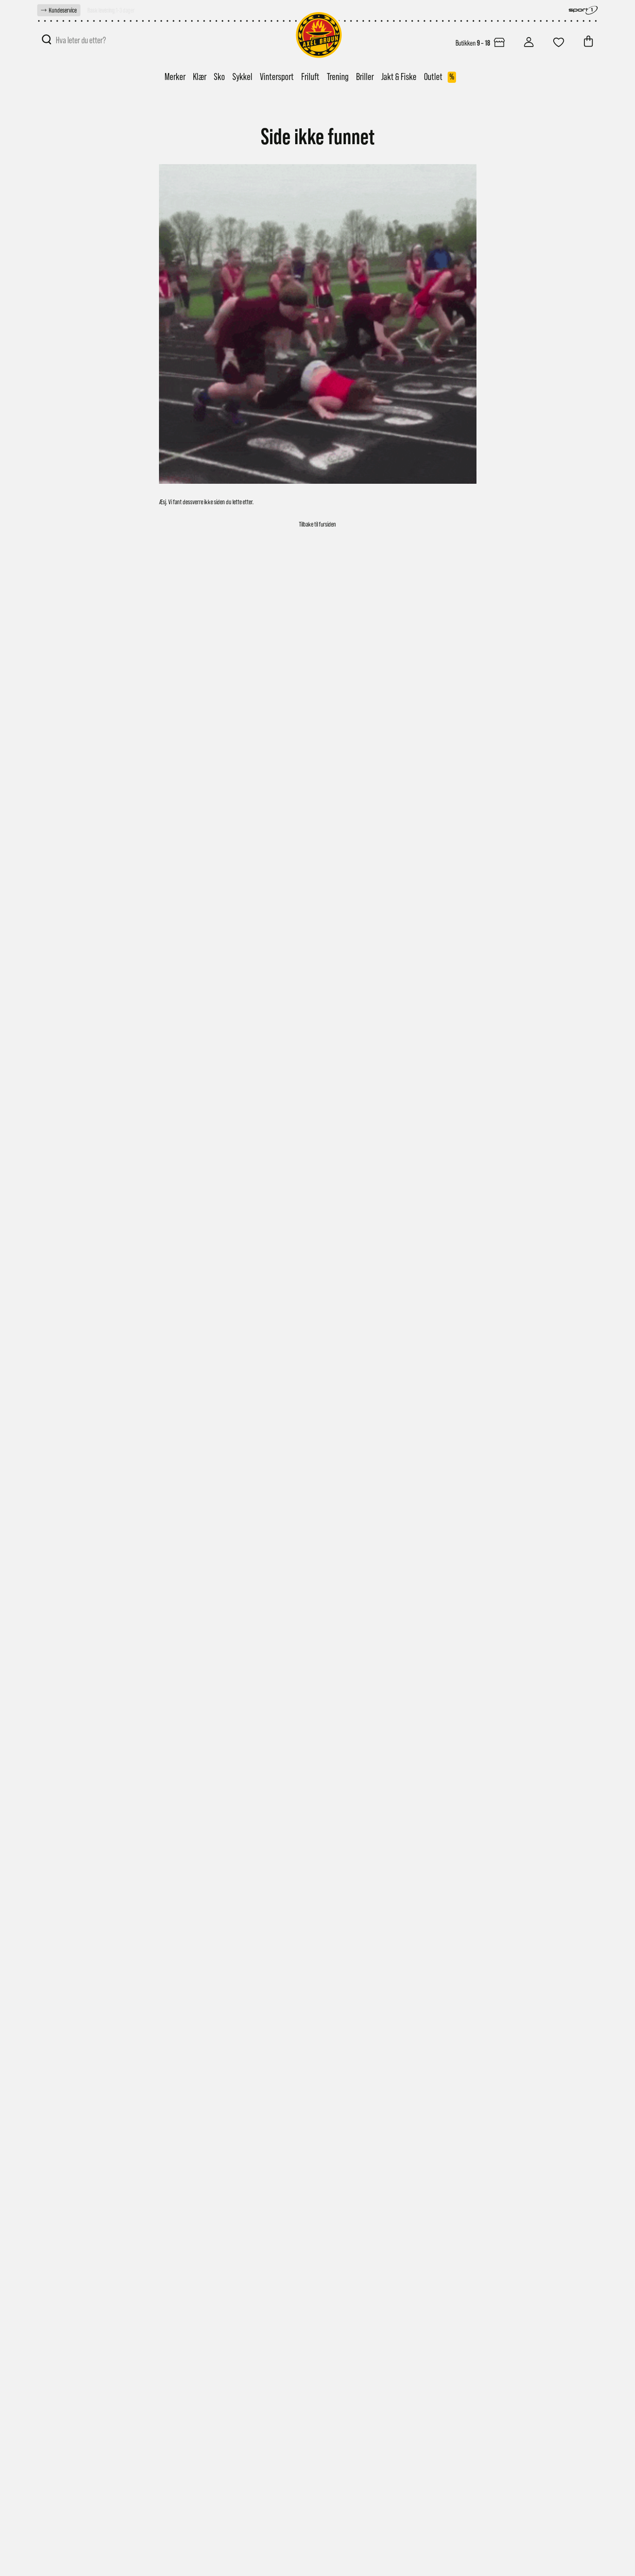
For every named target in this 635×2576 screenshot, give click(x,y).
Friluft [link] (310, 77)
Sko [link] (219, 77)
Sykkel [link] (242, 77)
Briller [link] (365, 77)
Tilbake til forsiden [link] (317, 524)
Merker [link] (175, 77)
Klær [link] (200, 77)
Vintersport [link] (277, 77)
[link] (59, 10)
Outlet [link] (439, 77)
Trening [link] (338, 77)
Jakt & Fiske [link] (399, 77)
